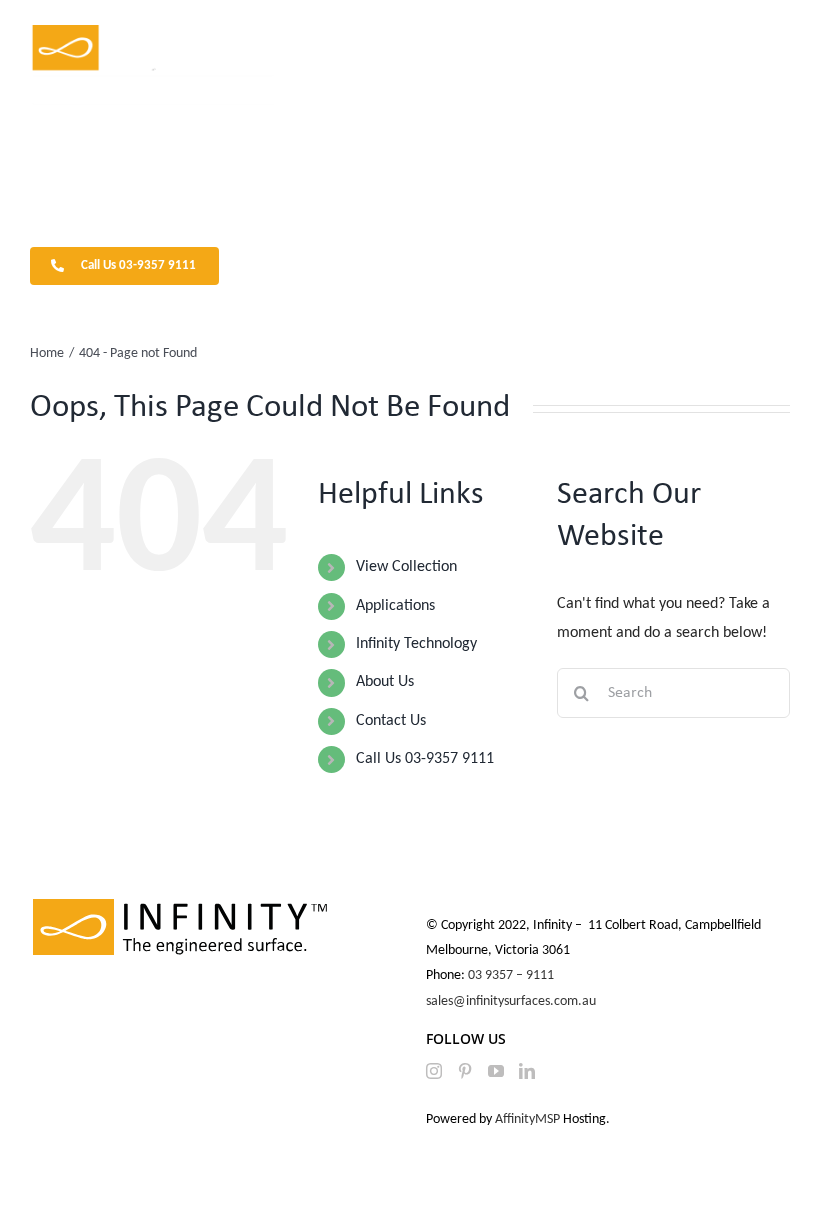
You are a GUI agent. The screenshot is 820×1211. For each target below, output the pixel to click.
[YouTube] (496, 1071)
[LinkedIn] (527, 1071)
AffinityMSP (527, 1119)
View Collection (406, 567)
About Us (385, 682)
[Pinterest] (465, 1071)
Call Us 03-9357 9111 (425, 759)
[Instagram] (434, 1071)
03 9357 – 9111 (512, 975)
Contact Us (391, 721)
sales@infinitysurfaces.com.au (511, 1001)
